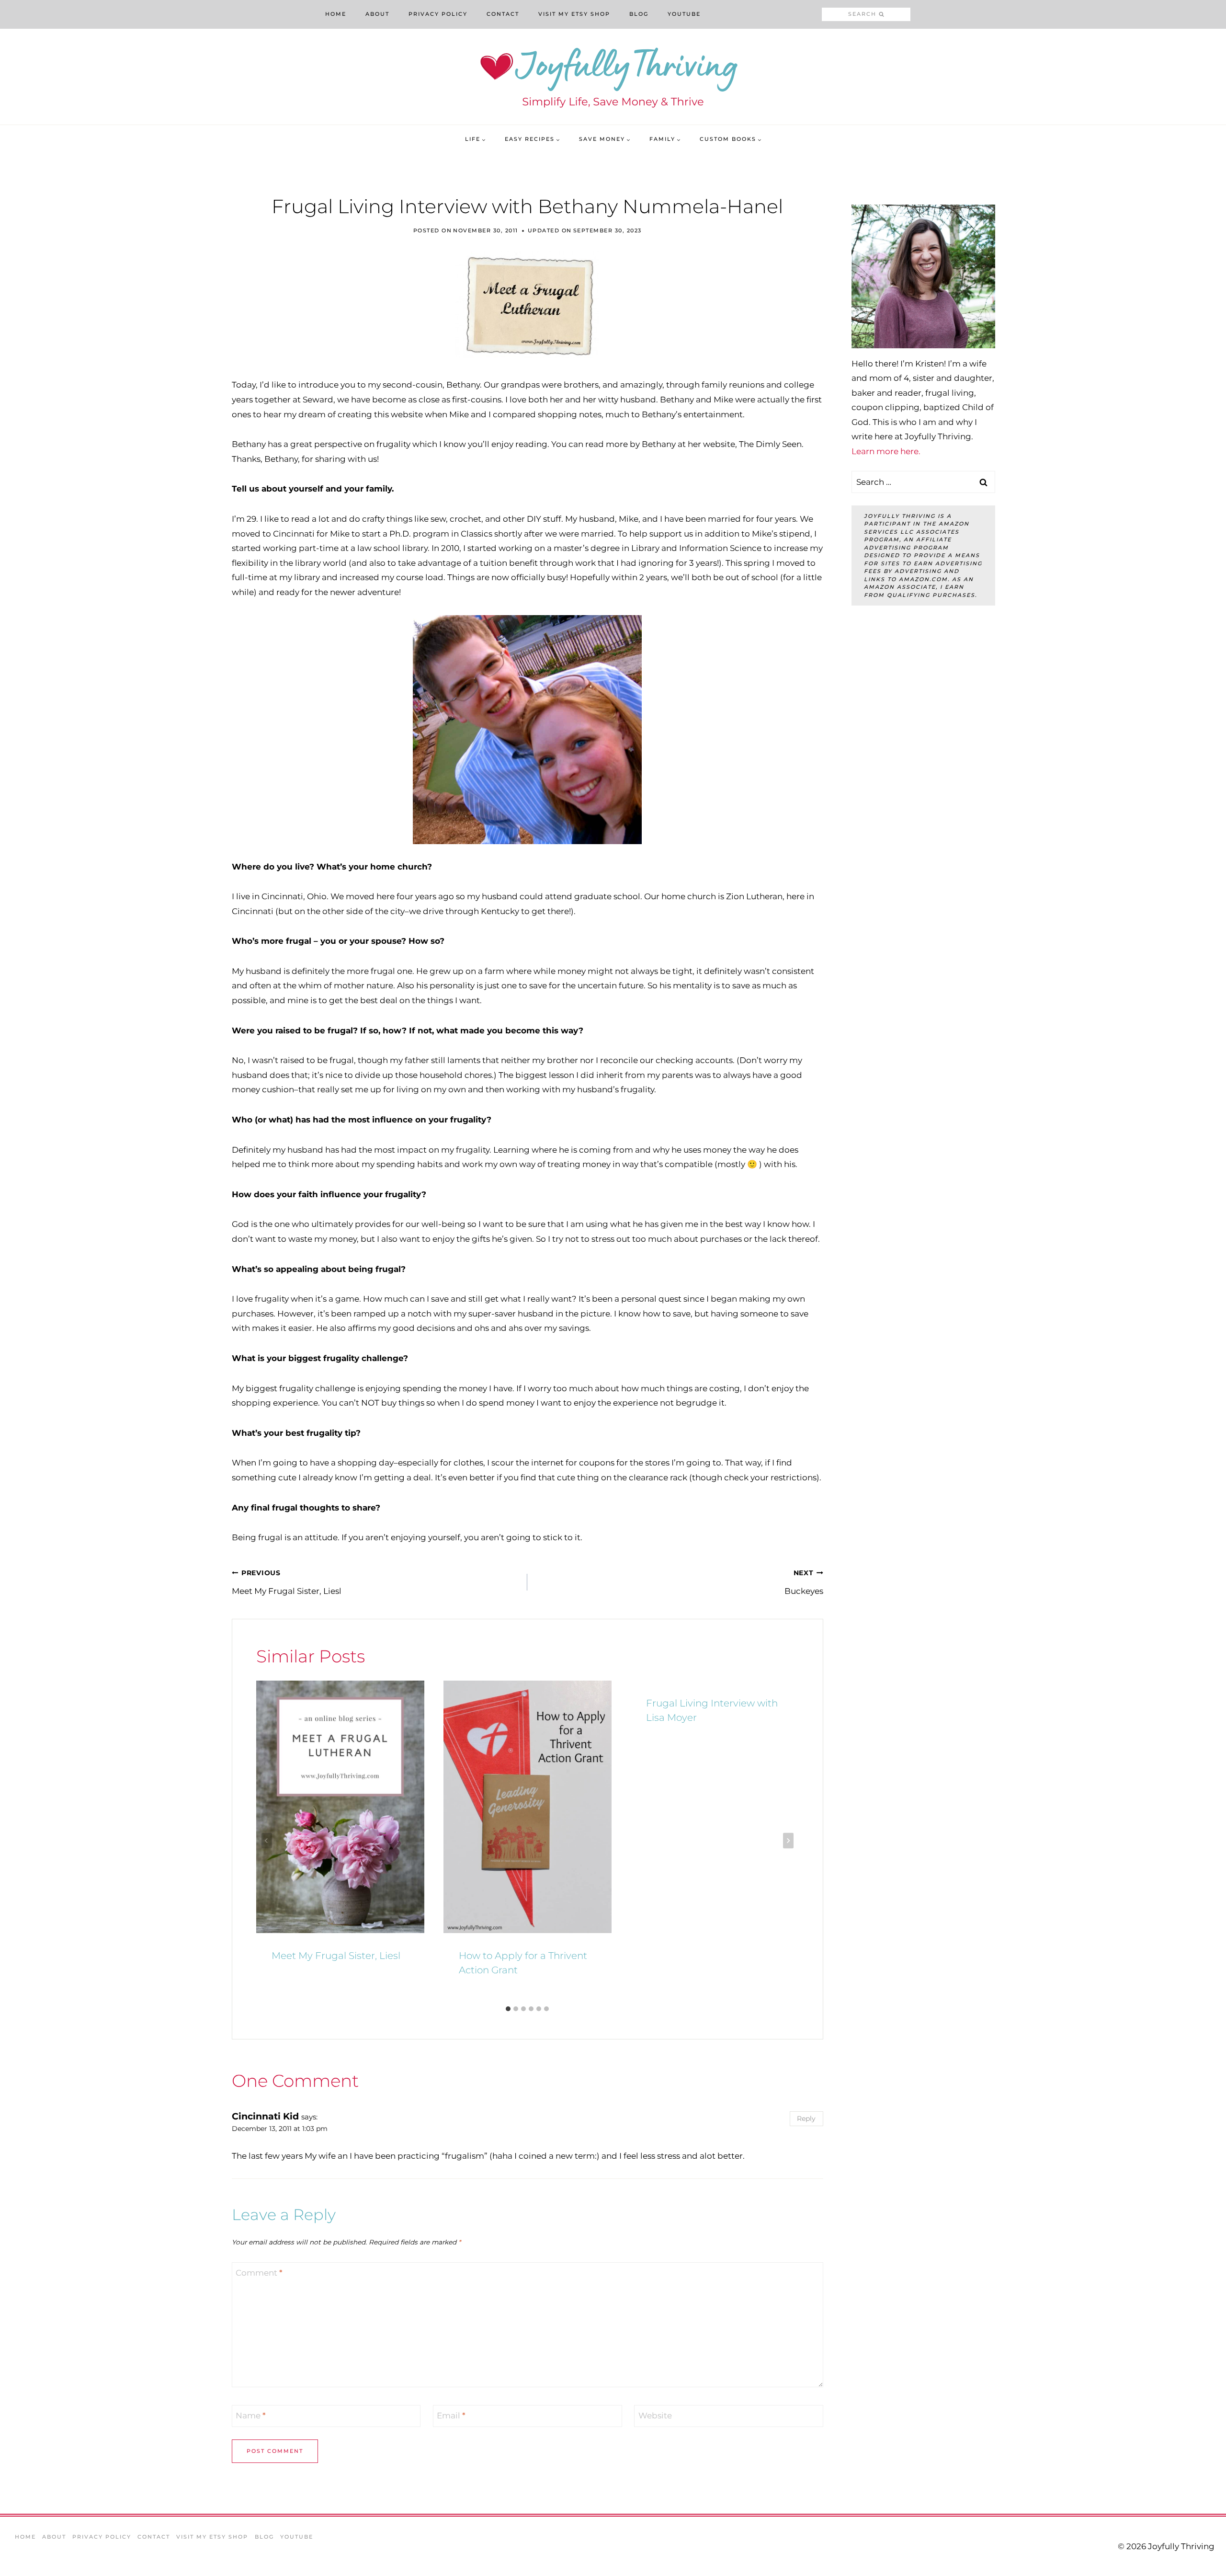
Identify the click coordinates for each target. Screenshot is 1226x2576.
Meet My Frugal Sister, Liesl (287, 1582)
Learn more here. (886, 451)
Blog (639, 14)
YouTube (684, 14)
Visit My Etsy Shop (574, 14)
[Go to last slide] (267, 1841)
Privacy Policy (438, 14)
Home (336, 14)
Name (251, 2416)
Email (451, 2416)
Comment (259, 2273)
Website (655, 2416)
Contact (503, 14)
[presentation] (340, 1807)
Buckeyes (804, 1582)
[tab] (508, 2009)
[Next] (788, 1841)
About (377, 14)
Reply (806, 2118)
